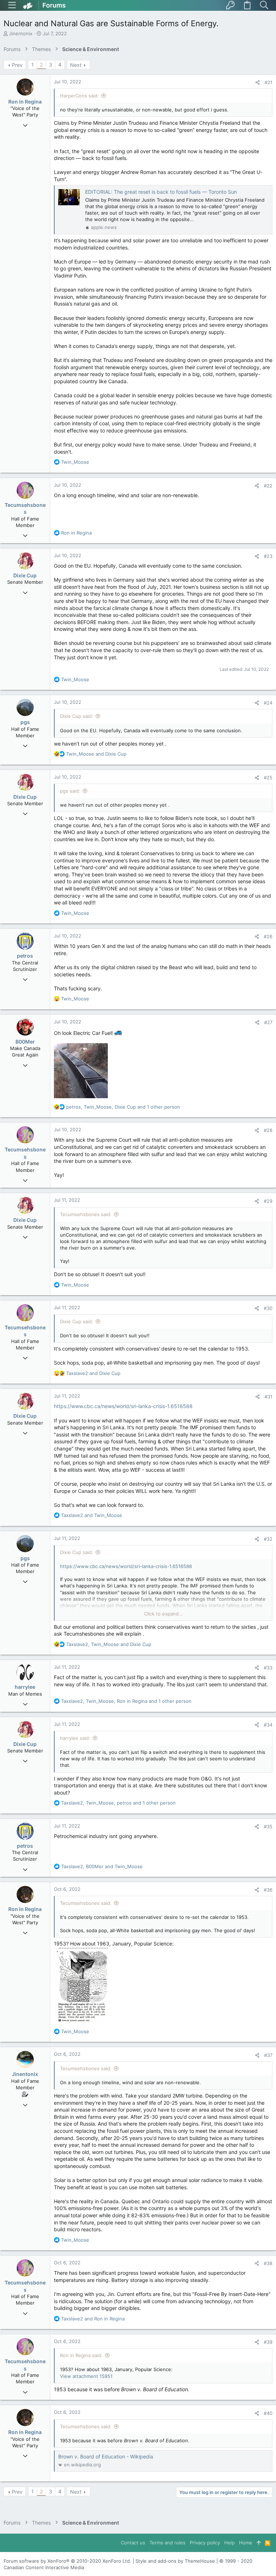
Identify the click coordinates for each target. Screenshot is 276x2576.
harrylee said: (75, 1738)
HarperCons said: (79, 96)
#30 (268, 1308)
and (96, 754)
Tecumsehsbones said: (86, 1214)
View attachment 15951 (86, 2376)
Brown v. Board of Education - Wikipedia (106, 2456)
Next (76, 65)
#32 (268, 1539)
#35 (268, 1826)
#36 (268, 1890)
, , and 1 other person (123, 1107)
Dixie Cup (25, 575)
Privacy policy (205, 2543)
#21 (268, 82)
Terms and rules (167, 2543)
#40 (268, 2413)
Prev (17, 65)
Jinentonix (21, 33)
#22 (268, 486)
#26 (268, 936)
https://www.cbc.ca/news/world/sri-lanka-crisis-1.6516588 (123, 1406)
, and (109, 1644)
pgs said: (70, 791)
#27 (268, 1022)
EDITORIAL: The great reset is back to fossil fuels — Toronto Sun (161, 192)
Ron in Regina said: (81, 2355)
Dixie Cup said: (77, 716)
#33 (268, 1668)
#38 (268, 2263)
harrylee (25, 1687)
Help (229, 2543)
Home (246, 2543)
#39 (268, 2342)
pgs (25, 722)
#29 (268, 1201)
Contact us (133, 2543)
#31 (268, 1397)
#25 (268, 778)
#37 (268, 2055)
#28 (268, 1130)
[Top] (259, 2543)
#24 (268, 703)
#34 (268, 1725)
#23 (268, 556)
